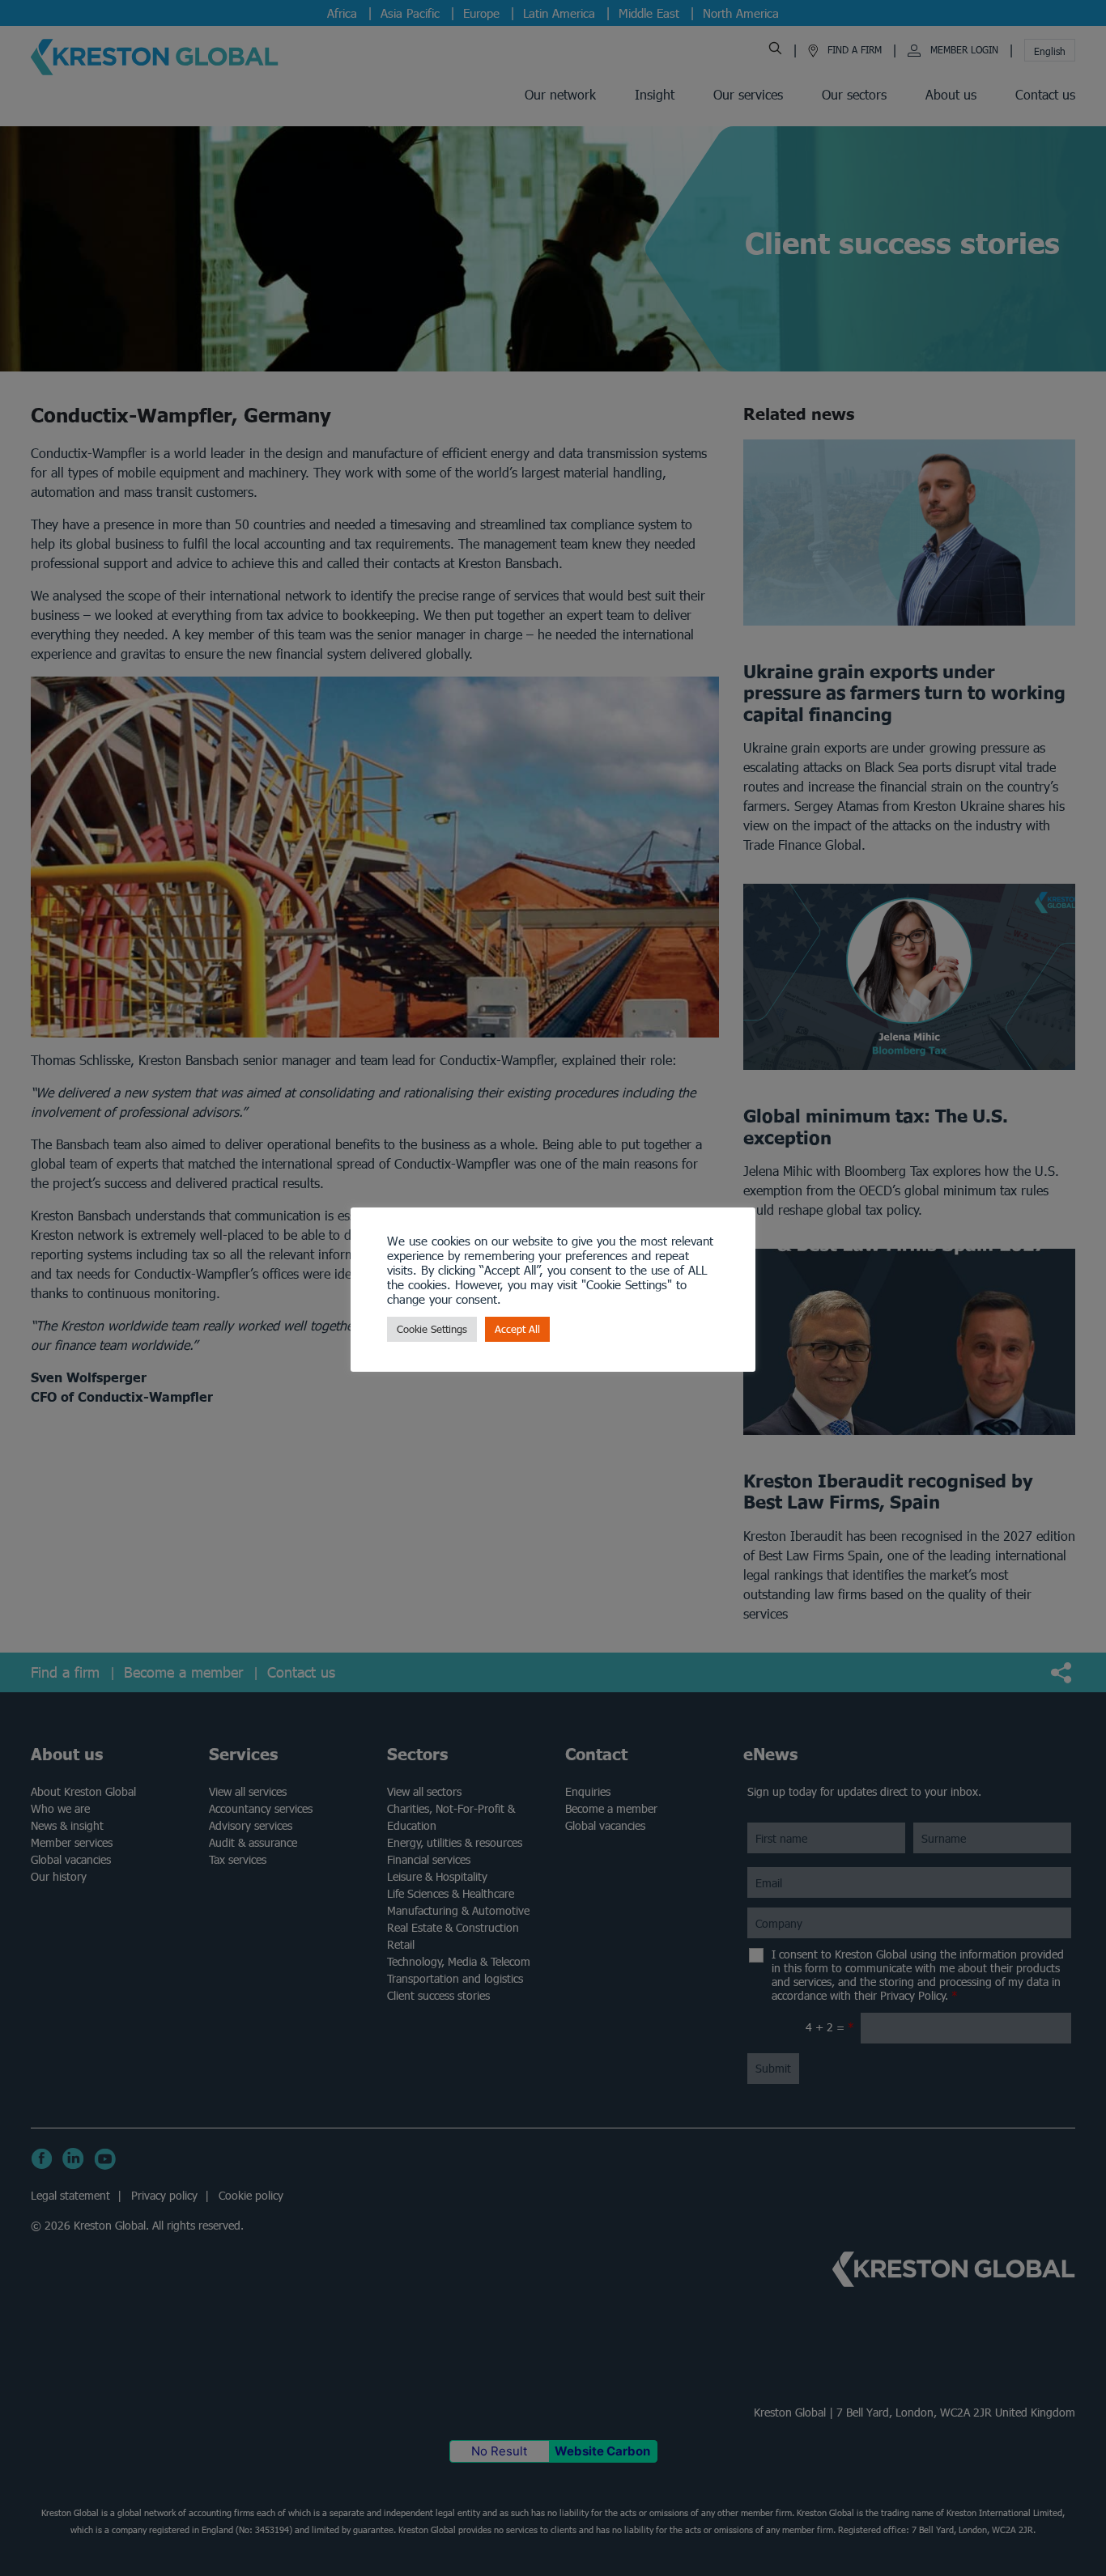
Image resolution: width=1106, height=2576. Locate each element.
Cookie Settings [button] (432, 1329)
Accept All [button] (517, 1329)
